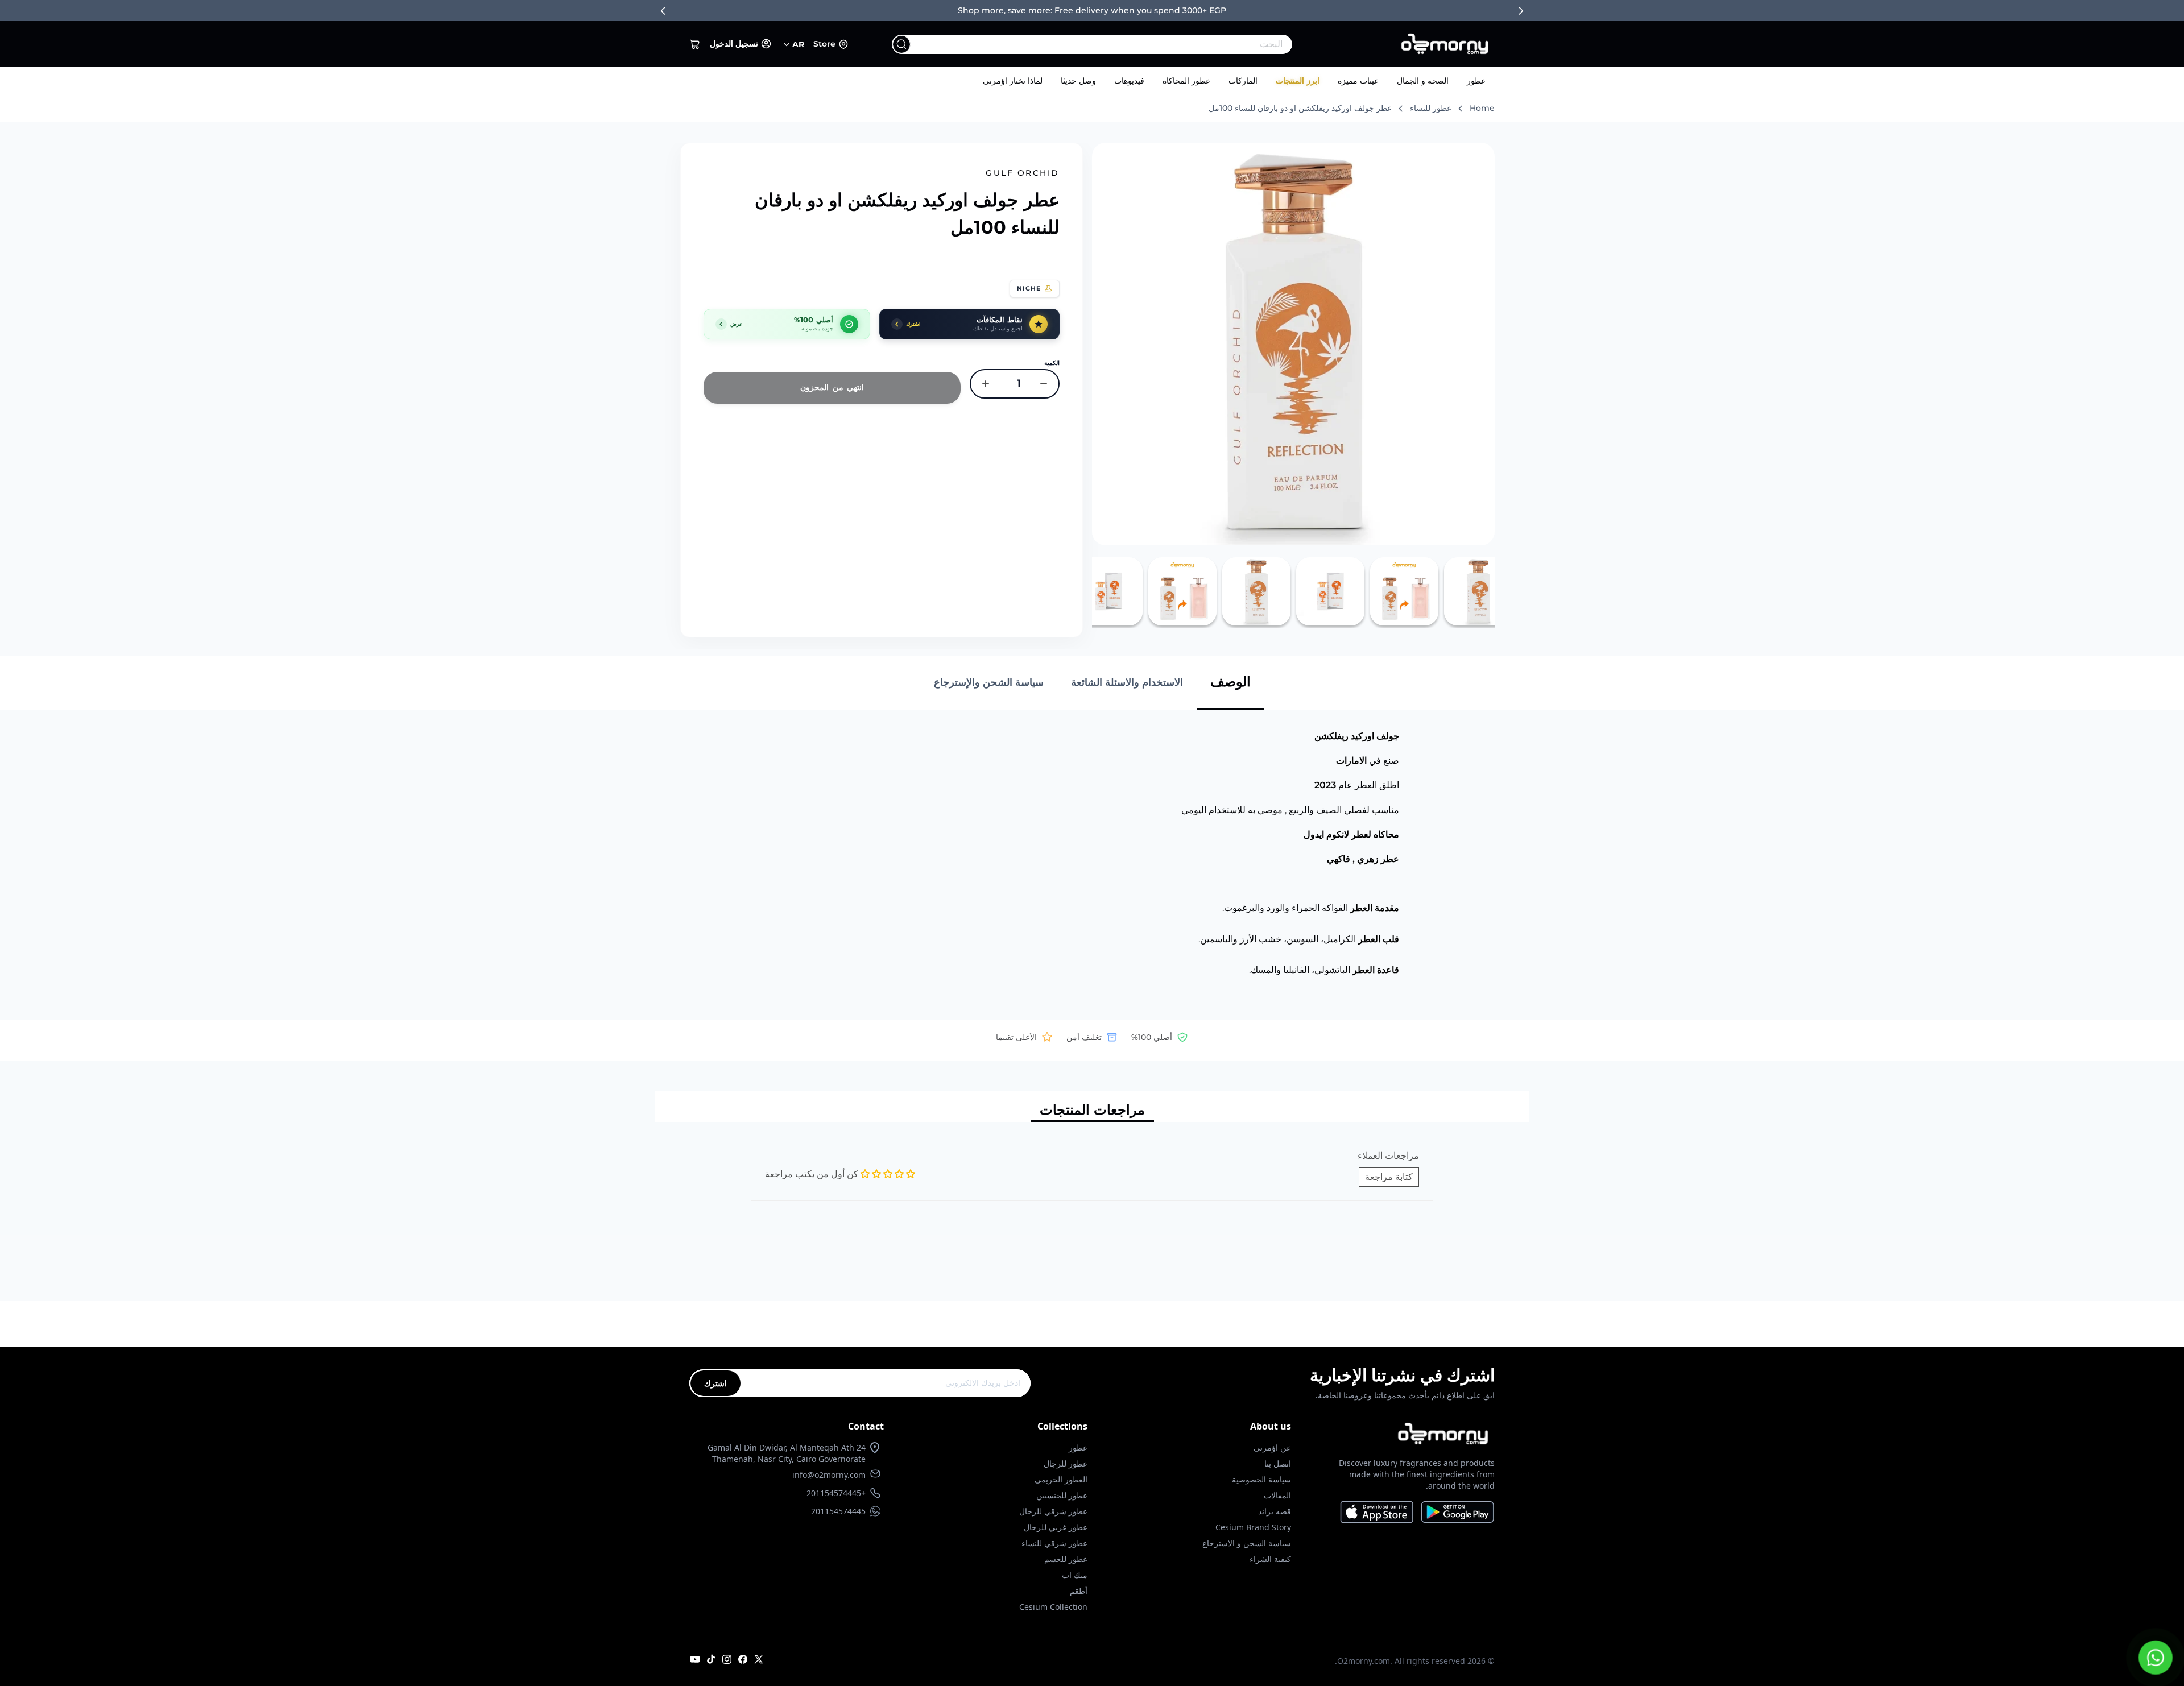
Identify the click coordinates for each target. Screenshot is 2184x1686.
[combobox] (1115, 44)
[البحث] (901, 44)
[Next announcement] (1521, 11)
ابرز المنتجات (1298, 81)
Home (1482, 108)
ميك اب (1075, 1575)
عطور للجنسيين (1062, 1495)
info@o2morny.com (829, 1475)
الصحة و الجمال (1423, 81)
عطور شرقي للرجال (1053, 1511)
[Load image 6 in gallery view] (1108, 591)
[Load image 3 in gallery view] (1330, 591)
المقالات (1277, 1495)
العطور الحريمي (1061, 1479)
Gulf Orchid (1023, 173)
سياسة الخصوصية (1261, 1479)
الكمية (1052, 363)
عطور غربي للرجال (1056, 1527)
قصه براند (1275, 1511)
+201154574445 (836, 1493)
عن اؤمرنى (1272, 1447)
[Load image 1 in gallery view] (1478, 591)
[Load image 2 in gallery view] (1404, 591)
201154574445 (838, 1511)
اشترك (715, 1383)
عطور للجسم (1066, 1559)
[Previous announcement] (663, 11)
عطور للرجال (1066, 1463)
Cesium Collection (1053, 1607)
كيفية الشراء (1270, 1559)
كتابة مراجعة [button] (1389, 1177)
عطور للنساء (1431, 108)
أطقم (1079, 1591)
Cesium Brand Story (1253, 1527)
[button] (695, 44)
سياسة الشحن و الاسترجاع (1247, 1543)
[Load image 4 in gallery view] (1256, 591)
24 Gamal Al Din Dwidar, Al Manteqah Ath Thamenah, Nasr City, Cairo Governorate (787, 1453)
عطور (1476, 81)
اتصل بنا (1278, 1463)
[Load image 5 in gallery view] (1182, 591)
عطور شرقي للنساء (1054, 1543)
